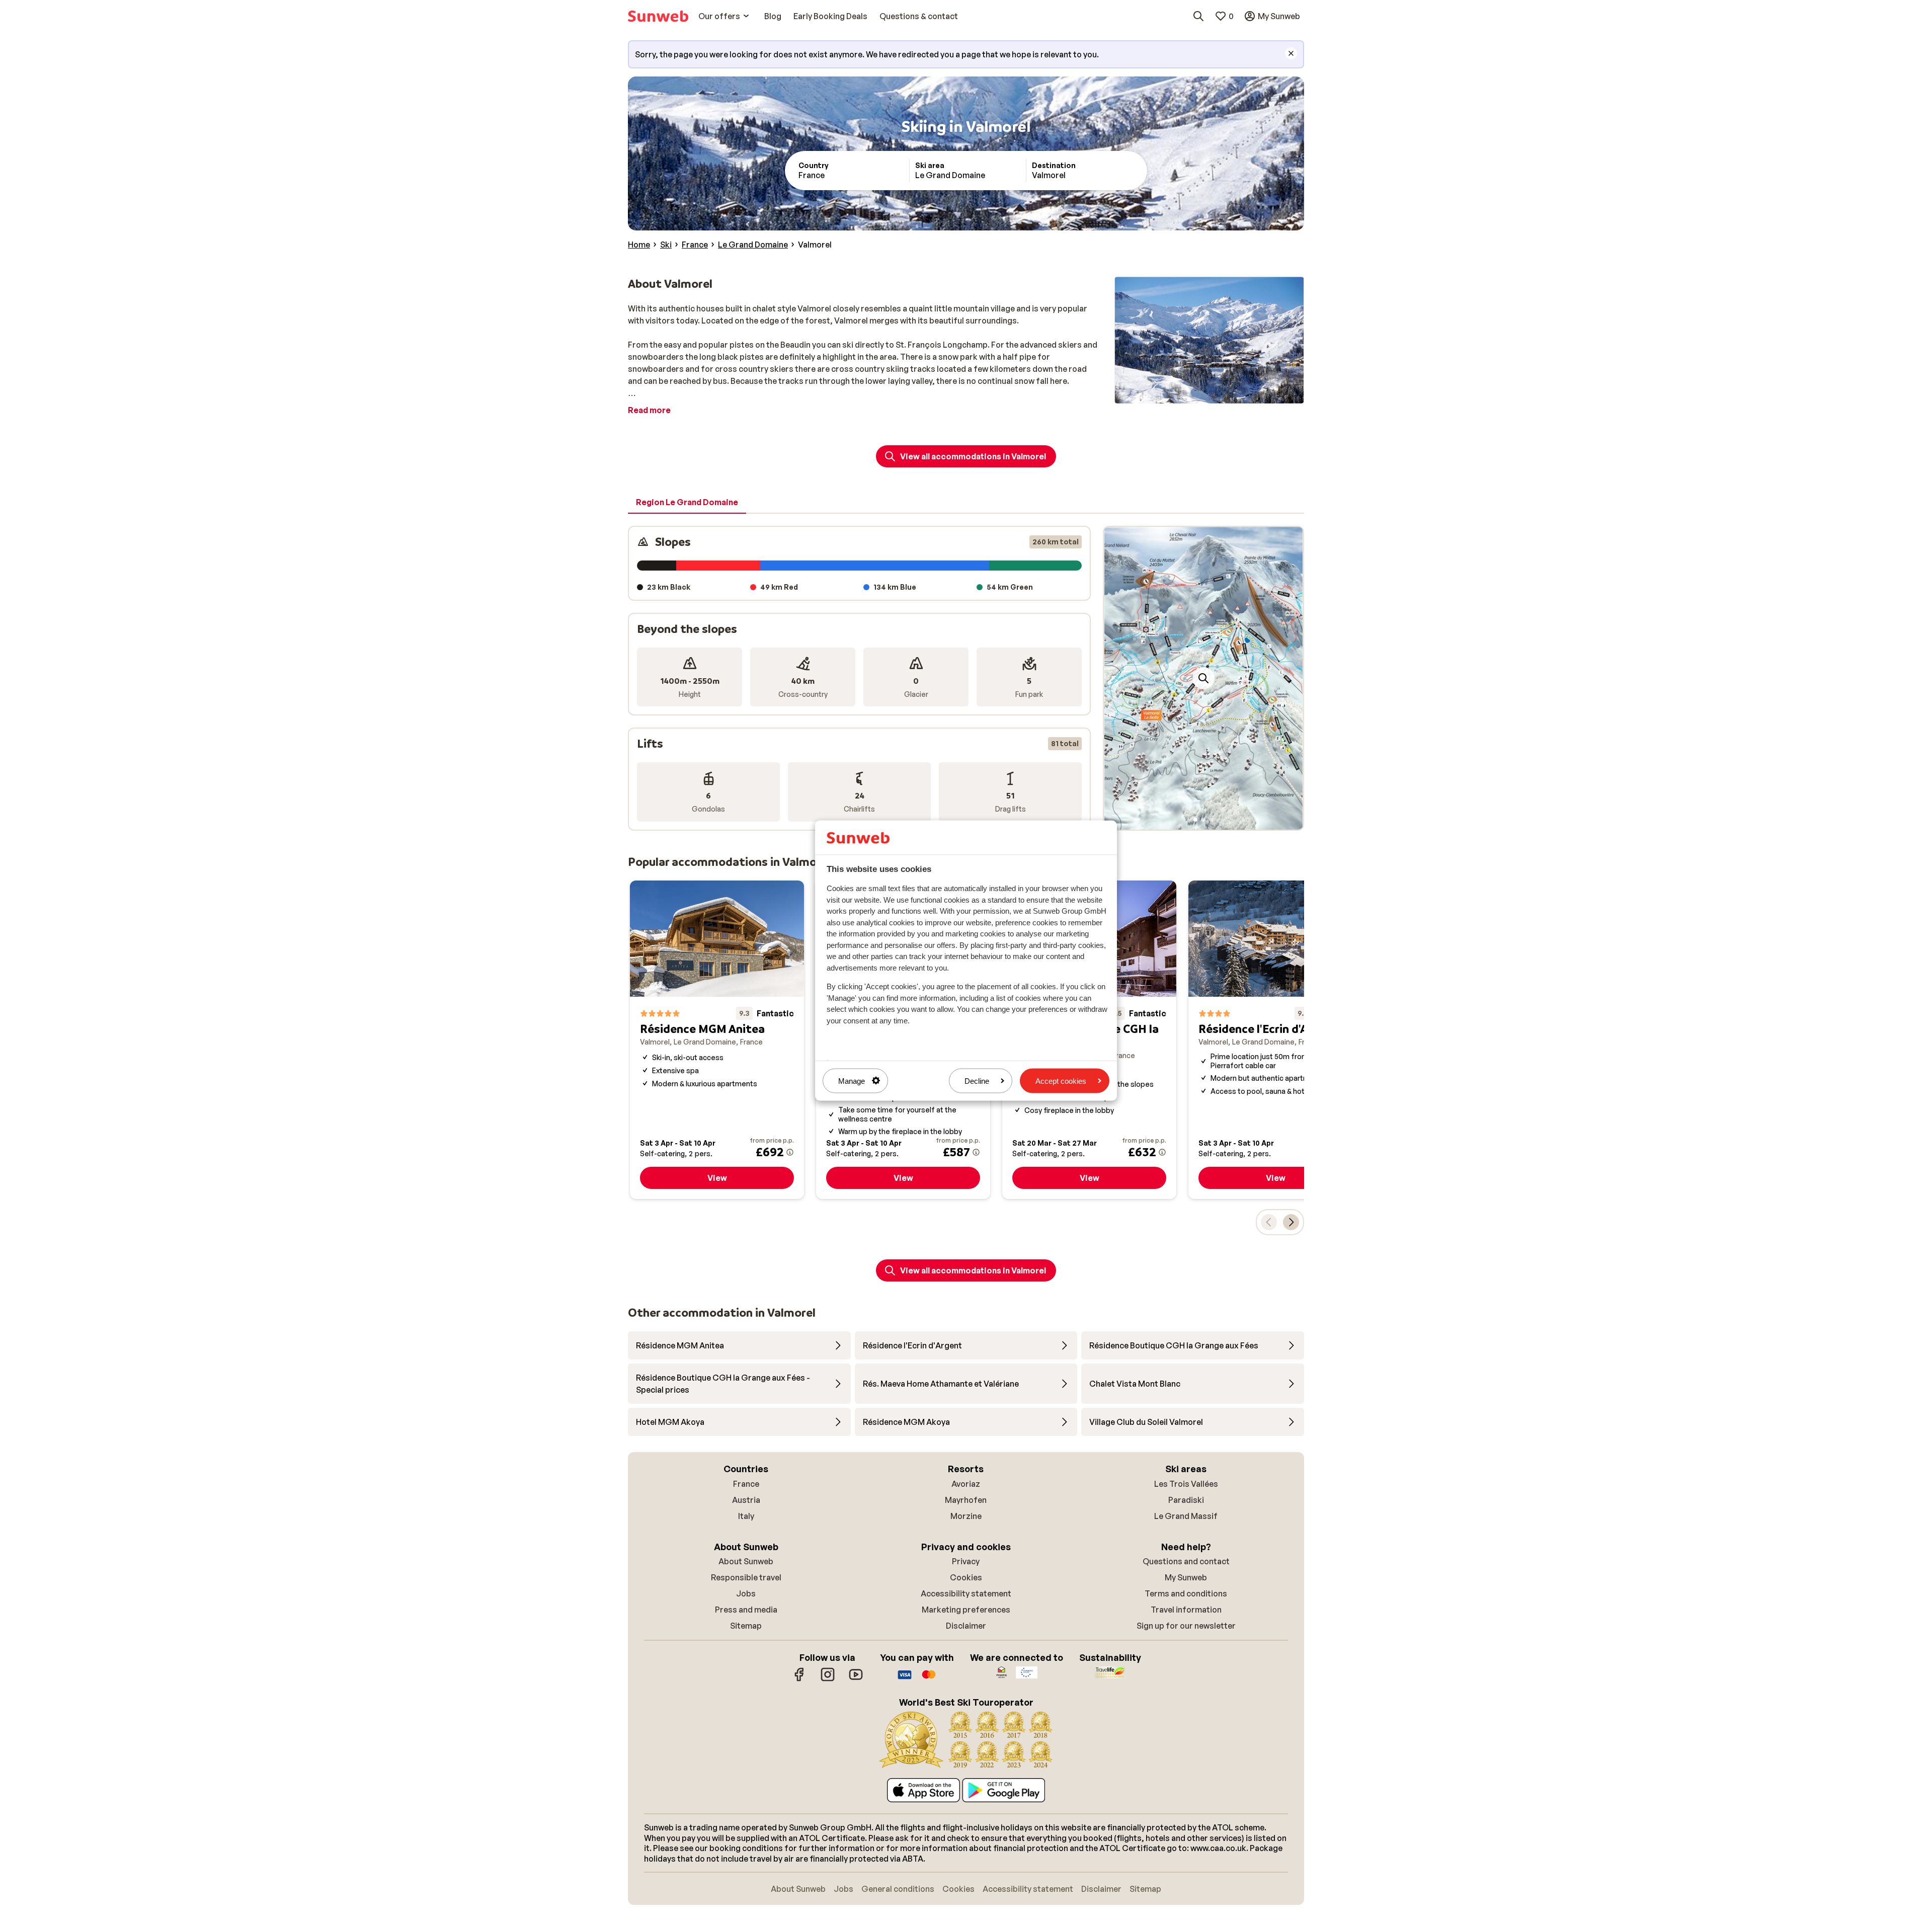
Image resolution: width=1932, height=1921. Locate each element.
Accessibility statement (966, 1593)
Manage (852, 1080)
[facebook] (799, 1679)
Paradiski (1186, 1500)
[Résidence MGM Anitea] (717, 1040)
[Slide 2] (1203, 820)
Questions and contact (1186, 1561)
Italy (746, 1516)
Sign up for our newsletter (1186, 1626)
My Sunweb (1186, 1577)
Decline (977, 1080)
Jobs (746, 1593)
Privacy (966, 1561)
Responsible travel (746, 1577)
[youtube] (856, 1679)
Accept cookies (1061, 1080)
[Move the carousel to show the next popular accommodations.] (1291, 1222)
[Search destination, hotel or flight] (1198, 16)
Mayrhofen (966, 1500)
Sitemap (746, 1626)
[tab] (687, 503)
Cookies (966, 1577)
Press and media (746, 1610)
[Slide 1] (1195, 820)
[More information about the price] (790, 1152)
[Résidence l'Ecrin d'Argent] (1275, 1040)
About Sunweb (746, 1561)
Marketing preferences (966, 1610)
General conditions (898, 1889)
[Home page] (658, 16)
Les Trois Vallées (1186, 1484)
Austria (746, 1500)
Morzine (966, 1516)
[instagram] (828, 1679)
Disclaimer (966, 1626)
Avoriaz (966, 1484)
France (746, 1484)
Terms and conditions (1186, 1593)
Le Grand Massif (1186, 1516)
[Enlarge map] (1203, 678)
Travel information (1186, 1610)
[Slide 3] (1212, 820)
